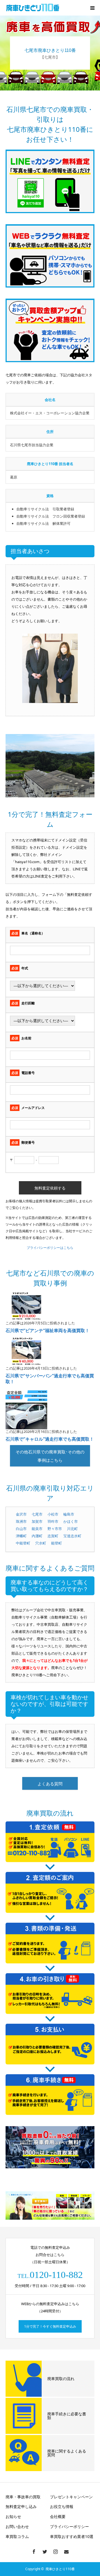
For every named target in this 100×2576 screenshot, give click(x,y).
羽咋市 (53, 1521)
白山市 (21, 1529)
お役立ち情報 (62, 2506)
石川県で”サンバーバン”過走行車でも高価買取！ (50, 1379)
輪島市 (69, 1514)
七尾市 (37, 1514)
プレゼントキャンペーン (71, 2497)
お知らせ (13, 2516)
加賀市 (37, 1521)
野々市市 (55, 1529)
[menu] (92, 8)
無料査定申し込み (21, 2506)
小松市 (53, 1514)
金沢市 (21, 1514)
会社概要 (58, 2516)
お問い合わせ (17, 2526)
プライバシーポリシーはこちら (50, 1248)
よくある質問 (50, 1784)
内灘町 (37, 1536)
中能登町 (23, 1543)
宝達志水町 (72, 1536)
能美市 (37, 1529)
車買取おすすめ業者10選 (72, 2536)
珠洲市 (21, 1521)
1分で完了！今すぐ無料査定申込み (50, 2326)
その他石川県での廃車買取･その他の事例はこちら (50, 1456)
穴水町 (41, 1543)
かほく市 (71, 1521)
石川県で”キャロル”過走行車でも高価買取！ (50, 1439)
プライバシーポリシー (69, 2526)
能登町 (57, 1543)
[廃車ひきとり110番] (33, 8)
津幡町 (21, 1536)
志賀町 (53, 1536)
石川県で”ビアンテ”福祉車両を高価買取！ (47, 1330)
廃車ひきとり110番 (60, 2569)
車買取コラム (17, 2536)
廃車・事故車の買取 (23, 2497)
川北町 (72, 1529)
